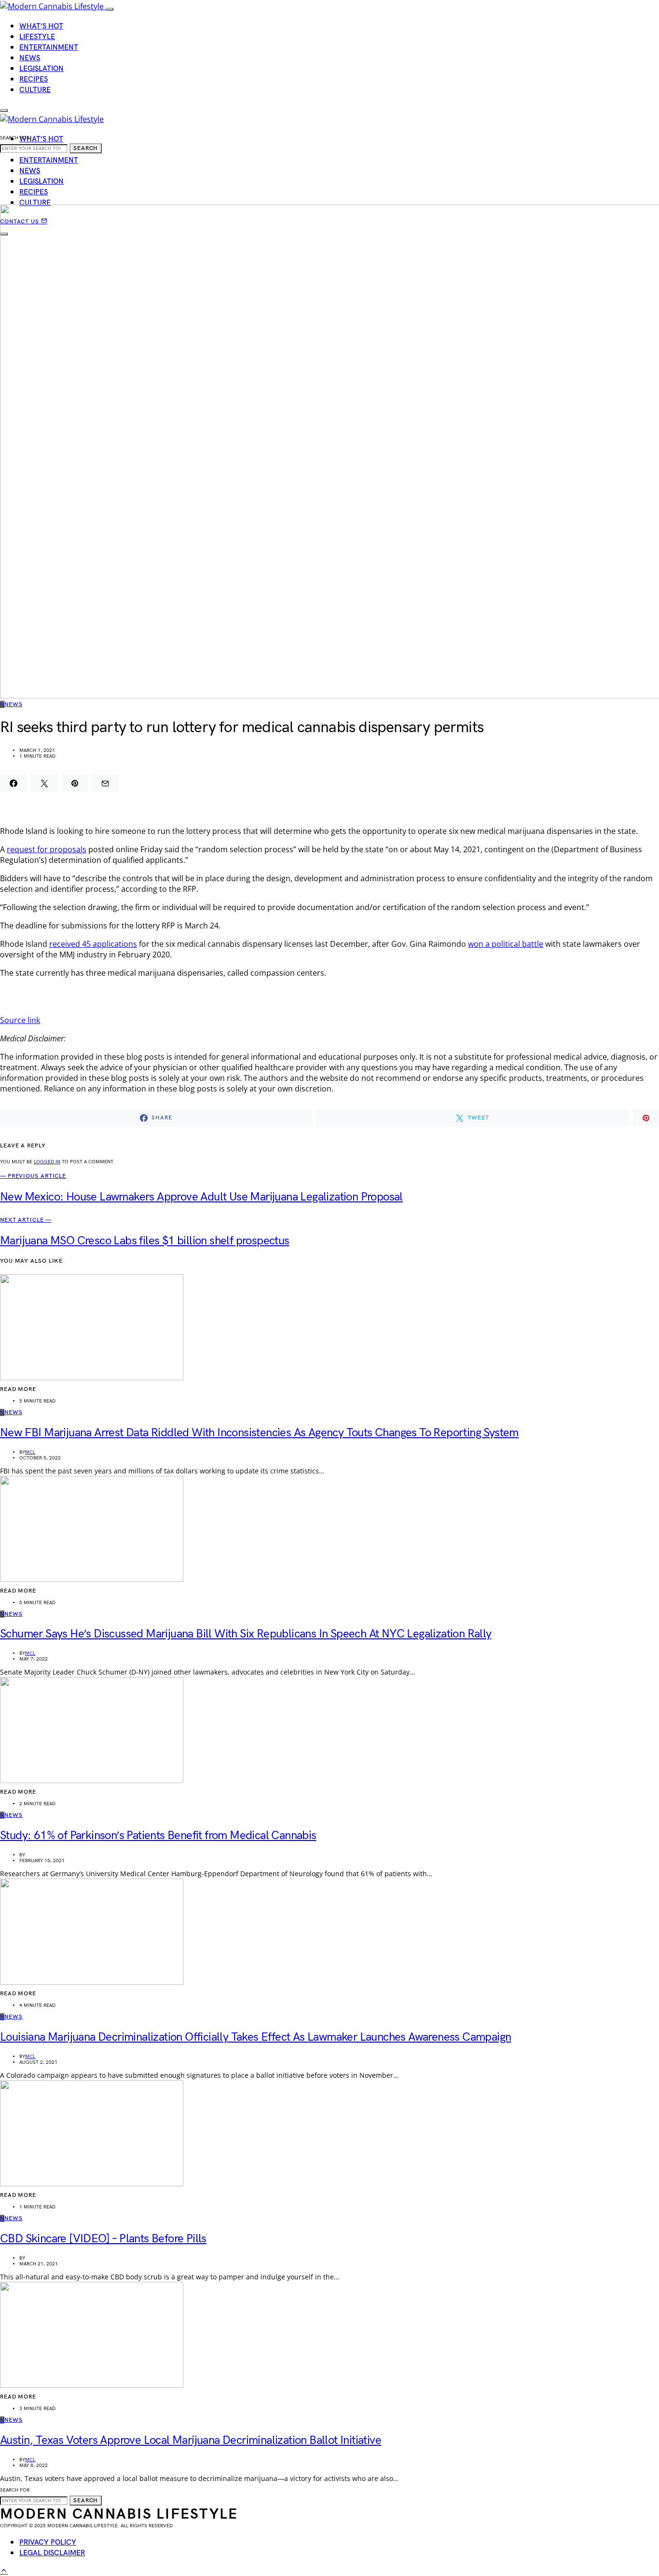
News (30, 58)
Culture (35, 90)
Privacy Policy (48, 2542)
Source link (20, 1020)
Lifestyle (37, 37)
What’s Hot (41, 26)
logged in (47, 1162)
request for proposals (47, 849)
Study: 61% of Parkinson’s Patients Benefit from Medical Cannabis (158, 1835)
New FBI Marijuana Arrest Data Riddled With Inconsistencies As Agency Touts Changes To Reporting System (259, 1433)
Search (86, 148)
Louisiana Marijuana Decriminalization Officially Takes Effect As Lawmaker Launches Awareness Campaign (255, 2037)
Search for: (15, 138)
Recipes (34, 79)
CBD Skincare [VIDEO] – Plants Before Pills (103, 2239)
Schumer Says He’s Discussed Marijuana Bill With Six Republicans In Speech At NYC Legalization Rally (246, 1634)
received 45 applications (93, 944)
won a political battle (506, 944)
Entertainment (49, 48)
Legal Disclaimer (52, 2553)
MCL (30, 1452)
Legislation (41, 69)
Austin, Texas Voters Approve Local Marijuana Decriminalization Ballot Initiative (191, 2440)
